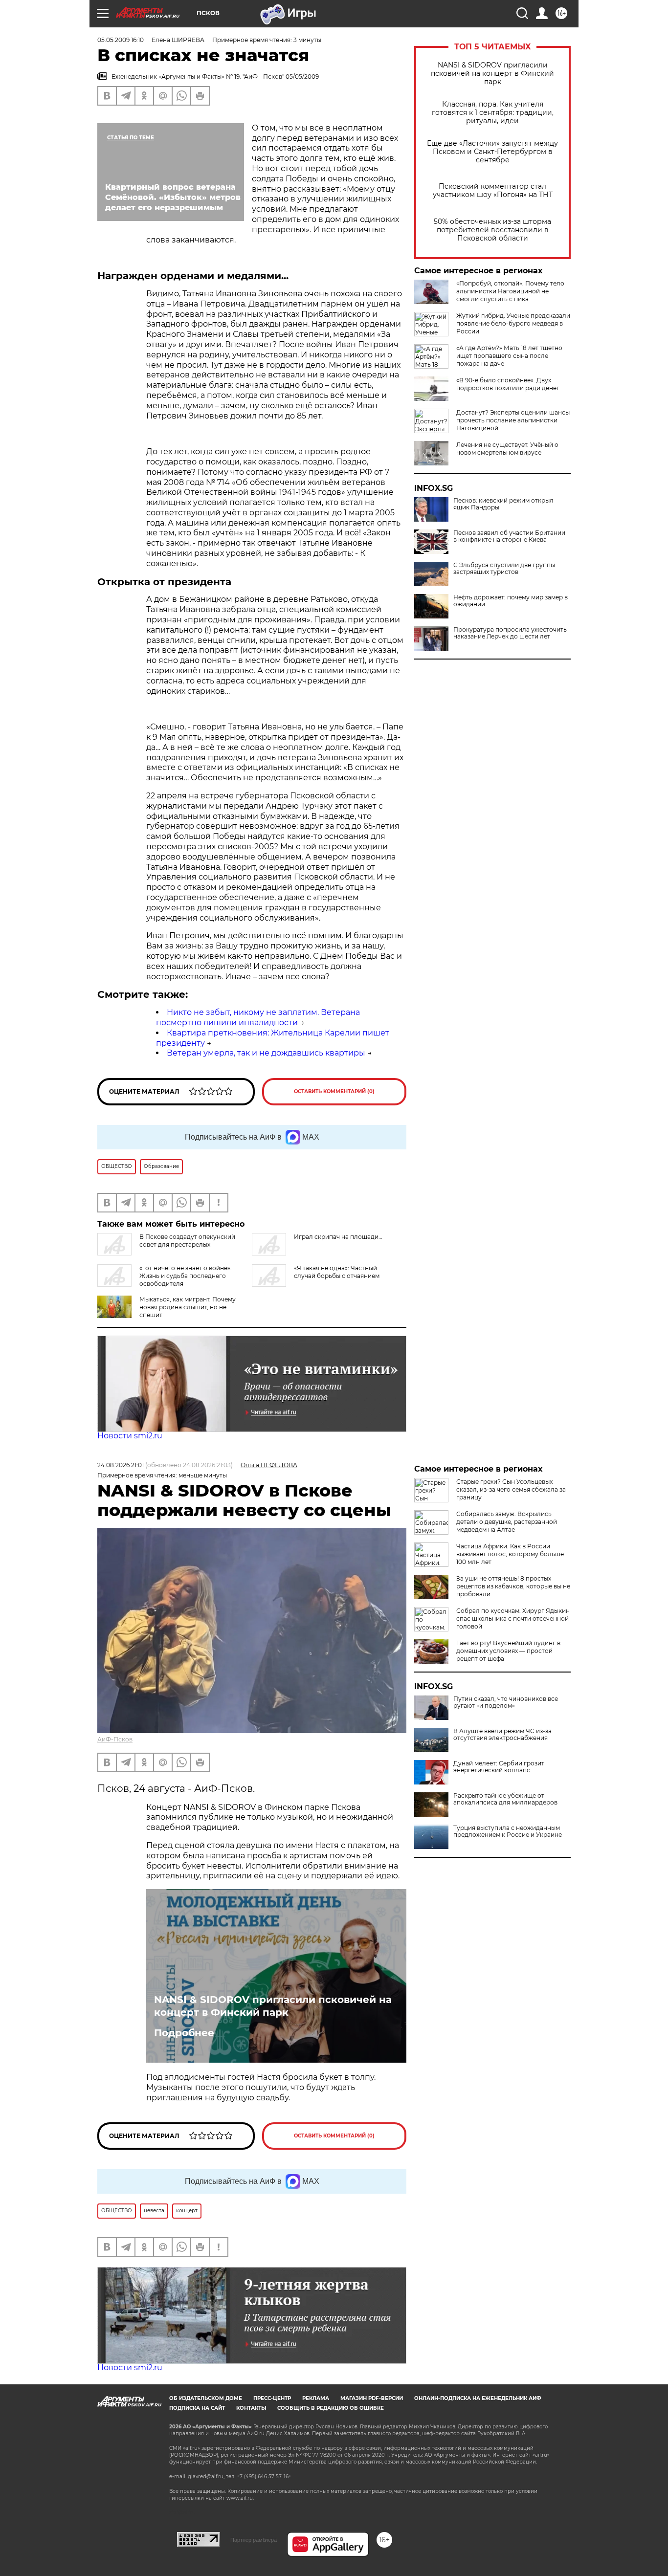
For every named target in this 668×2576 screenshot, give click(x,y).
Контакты (251, 2408)
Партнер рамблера (254, 2540)
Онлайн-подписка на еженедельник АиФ (478, 2398)
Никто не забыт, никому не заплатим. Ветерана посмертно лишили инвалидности (258, 1017)
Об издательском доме (206, 2398)
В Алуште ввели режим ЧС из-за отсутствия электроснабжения (502, 1735)
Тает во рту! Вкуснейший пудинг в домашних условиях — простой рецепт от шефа (508, 1651)
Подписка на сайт (197, 2408)
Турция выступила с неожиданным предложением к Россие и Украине (508, 1831)
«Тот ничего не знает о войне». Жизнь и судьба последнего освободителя (186, 1276)
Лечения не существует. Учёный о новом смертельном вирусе (507, 449)
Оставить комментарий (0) (334, 1091)
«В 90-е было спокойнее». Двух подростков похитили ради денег (508, 384)
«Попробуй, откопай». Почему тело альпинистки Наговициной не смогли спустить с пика (510, 291)
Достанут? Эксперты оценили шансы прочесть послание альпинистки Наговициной (513, 420)
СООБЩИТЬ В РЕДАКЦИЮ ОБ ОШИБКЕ (331, 2408)
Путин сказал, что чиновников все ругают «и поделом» (506, 1702)
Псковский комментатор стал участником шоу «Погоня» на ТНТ (493, 191)
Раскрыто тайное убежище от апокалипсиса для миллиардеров (505, 1799)
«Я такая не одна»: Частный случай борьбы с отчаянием (337, 1272)
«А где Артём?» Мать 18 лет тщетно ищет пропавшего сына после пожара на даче (509, 356)
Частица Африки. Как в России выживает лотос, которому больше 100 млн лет (510, 1554)
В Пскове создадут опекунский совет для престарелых (187, 1241)
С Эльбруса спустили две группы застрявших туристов (504, 569)
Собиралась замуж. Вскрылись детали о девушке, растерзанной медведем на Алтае (507, 1522)
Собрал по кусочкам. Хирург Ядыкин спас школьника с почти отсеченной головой (513, 1618)
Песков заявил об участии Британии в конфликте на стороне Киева (509, 536)
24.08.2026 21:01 (121, 1465)
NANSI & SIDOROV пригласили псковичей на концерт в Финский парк (492, 74)
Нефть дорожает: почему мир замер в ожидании (511, 601)
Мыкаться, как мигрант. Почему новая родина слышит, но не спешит (188, 1307)
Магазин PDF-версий (372, 2398)
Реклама (316, 2398)
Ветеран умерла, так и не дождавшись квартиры (266, 1053)
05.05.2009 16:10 (121, 40)
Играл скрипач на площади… (338, 1237)
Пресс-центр (272, 2398)
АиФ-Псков (115, 1739)
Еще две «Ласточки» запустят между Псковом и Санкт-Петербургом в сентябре (492, 152)
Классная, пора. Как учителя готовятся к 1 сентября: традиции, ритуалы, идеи (493, 113)
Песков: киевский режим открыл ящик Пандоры (503, 504)
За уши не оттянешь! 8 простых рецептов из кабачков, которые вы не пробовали (513, 1586)
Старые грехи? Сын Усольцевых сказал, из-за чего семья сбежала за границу (511, 1489)
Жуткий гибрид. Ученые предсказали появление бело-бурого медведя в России (513, 323)
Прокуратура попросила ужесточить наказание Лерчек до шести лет (510, 633)
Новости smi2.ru (130, 1436)
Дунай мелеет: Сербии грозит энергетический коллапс (499, 1767)
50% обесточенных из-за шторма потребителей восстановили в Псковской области (492, 230)
